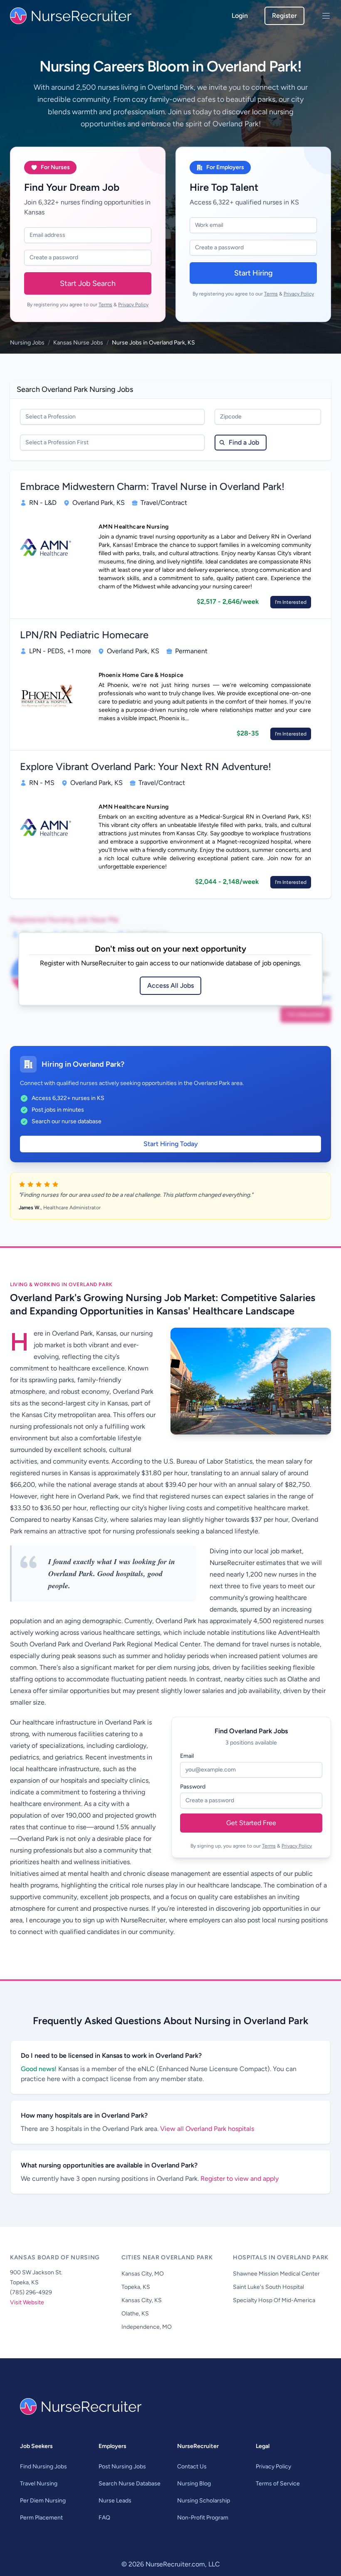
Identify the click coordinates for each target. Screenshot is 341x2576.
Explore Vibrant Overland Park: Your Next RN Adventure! (146, 766)
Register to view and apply (240, 2179)
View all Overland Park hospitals (207, 2129)
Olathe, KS (135, 2314)
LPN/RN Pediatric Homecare (84, 635)
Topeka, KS (136, 2287)
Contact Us (192, 2467)
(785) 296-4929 (31, 2292)
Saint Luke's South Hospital (268, 2287)
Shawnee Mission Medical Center (276, 2274)
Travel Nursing (39, 2484)
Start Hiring (253, 273)
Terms (105, 305)
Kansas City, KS (142, 2300)
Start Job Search (88, 283)
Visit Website (27, 2302)
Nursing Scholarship (204, 2501)
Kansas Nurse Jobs (78, 343)
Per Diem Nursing (43, 2501)
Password (193, 1787)
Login (240, 16)
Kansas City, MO (143, 2274)
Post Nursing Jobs (122, 2467)
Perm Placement (41, 2518)
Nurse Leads (115, 2501)
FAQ (104, 2518)
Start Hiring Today (171, 1144)
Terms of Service (278, 2484)
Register (284, 16)
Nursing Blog (194, 2484)
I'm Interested (291, 602)
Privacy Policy (133, 305)
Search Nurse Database (130, 2484)
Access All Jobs (170, 985)
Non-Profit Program (203, 2518)
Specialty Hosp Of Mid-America (274, 2300)
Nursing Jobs (27, 343)
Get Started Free (251, 1823)
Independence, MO (147, 2327)
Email (187, 1756)
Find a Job (244, 442)
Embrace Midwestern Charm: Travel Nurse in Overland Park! (152, 486)
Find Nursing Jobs (43, 2467)
